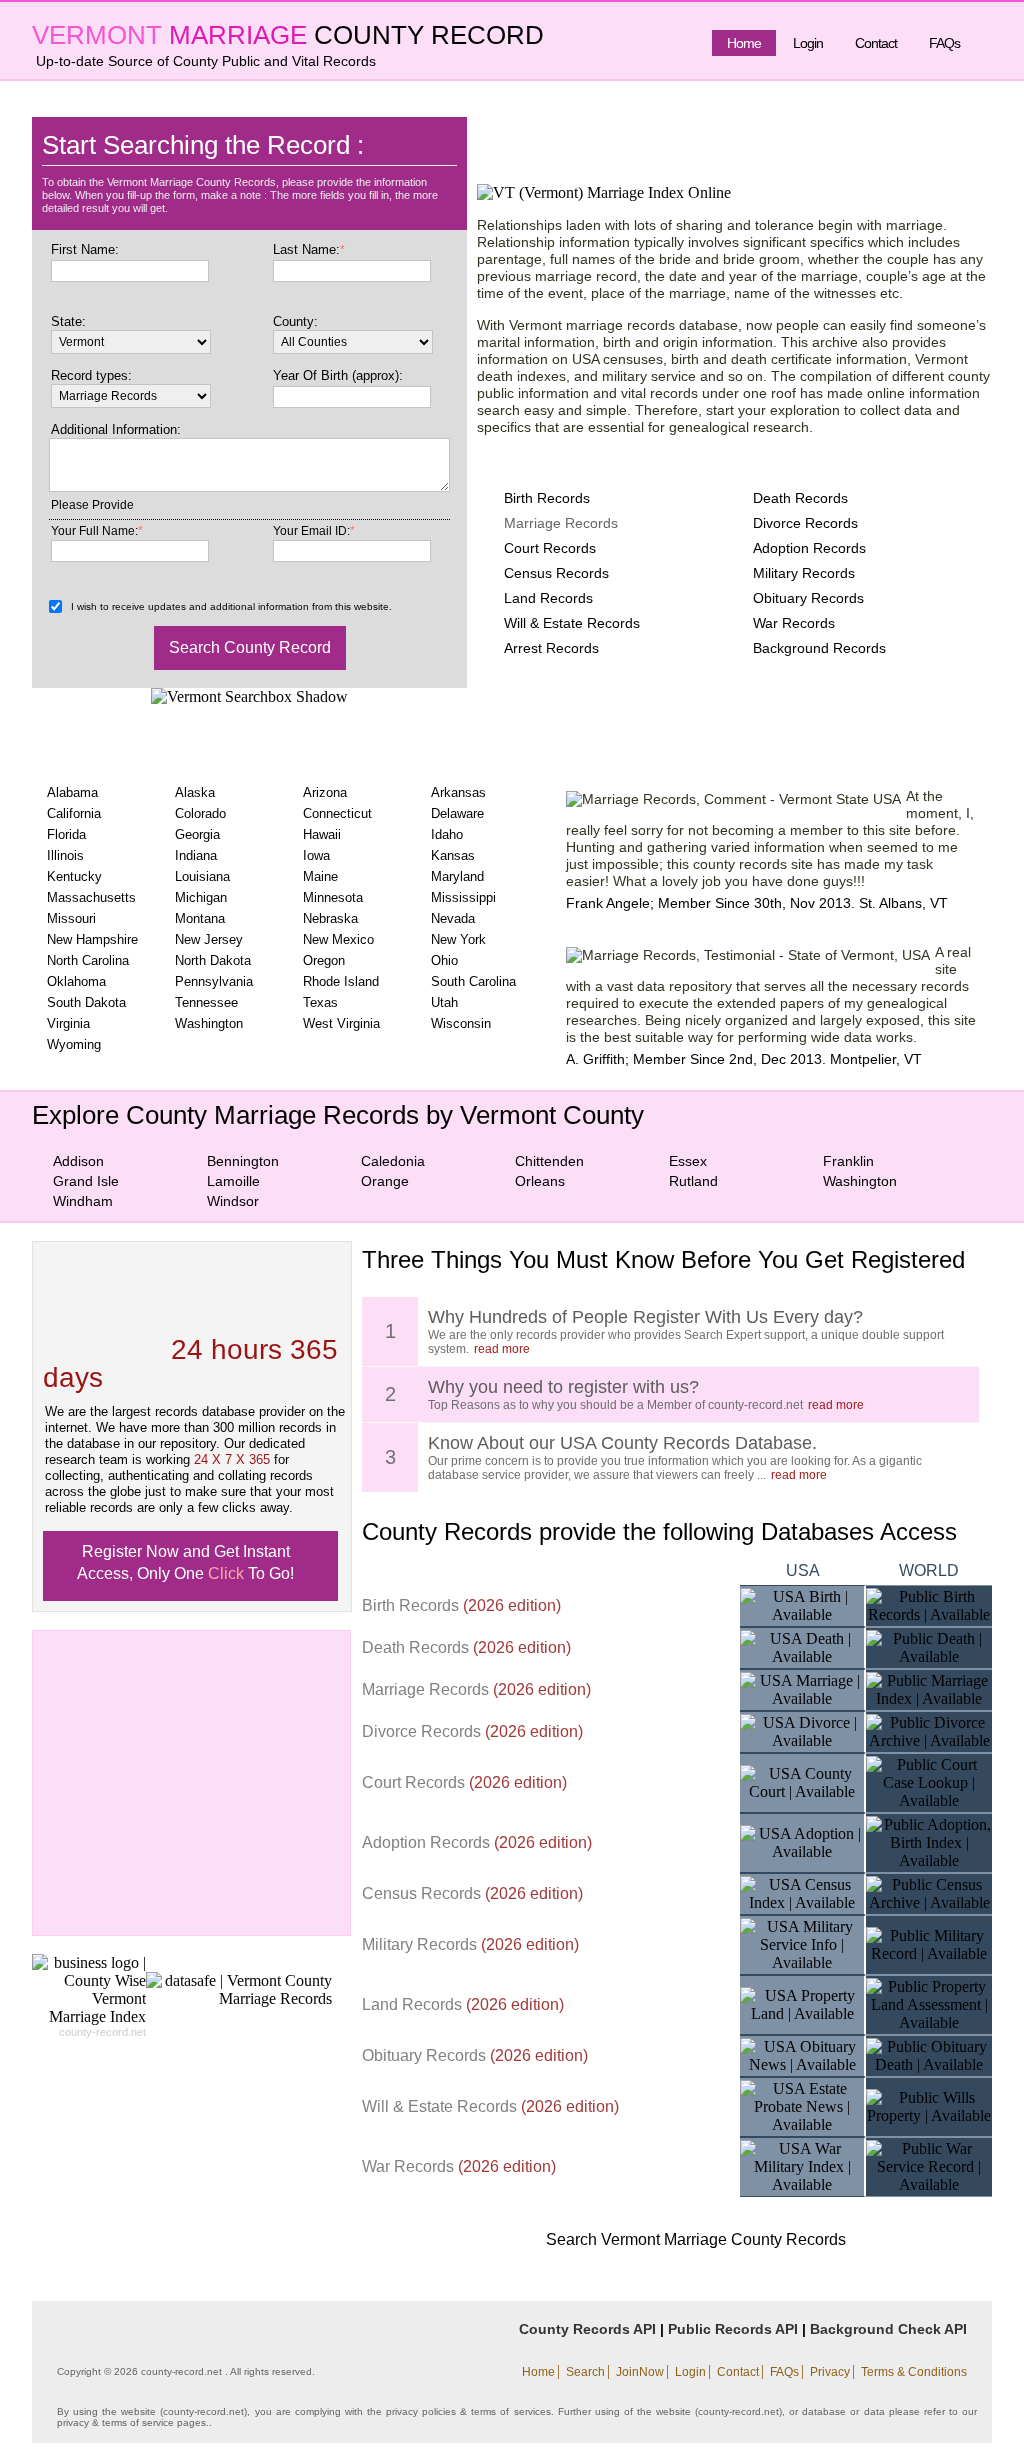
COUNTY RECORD (429, 35)
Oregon (324, 960)
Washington (209, 1023)
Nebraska (330, 918)
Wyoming (74, 1044)
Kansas (453, 855)
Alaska (195, 792)
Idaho (447, 834)
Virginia (68, 1023)
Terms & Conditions (914, 2372)
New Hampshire (92, 939)
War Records (794, 623)
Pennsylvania (214, 981)
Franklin (848, 1161)
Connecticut (337, 813)
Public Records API (733, 2329)
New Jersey (209, 939)
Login (808, 43)
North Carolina (88, 960)
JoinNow (640, 2372)
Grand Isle (86, 1181)
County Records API (587, 2329)
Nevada (453, 918)
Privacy (830, 2372)
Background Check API (888, 2329)
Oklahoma (76, 981)
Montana (200, 918)
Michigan (201, 897)
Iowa (316, 855)
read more (502, 1349)
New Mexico (338, 939)
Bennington (243, 1161)
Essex (688, 1161)
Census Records (556, 573)
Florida (66, 834)
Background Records (819, 648)
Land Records (548, 598)
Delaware (457, 813)
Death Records (800, 498)
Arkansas (458, 792)
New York (458, 939)
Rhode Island (341, 981)
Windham (83, 1201)
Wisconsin (461, 1023)
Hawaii (322, 834)
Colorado (200, 813)
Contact (876, 43)
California (74, 813)
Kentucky (74, 876)
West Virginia (341, 1023)
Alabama (72, 792)
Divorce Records (805, 523)
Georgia (197, 834)
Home (744, 43)
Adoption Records (809, 548)
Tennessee (206, 1002)
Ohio (444, 960)
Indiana (196, 855)
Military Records (804, 573)
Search (585, 2372)
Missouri (71, 918)
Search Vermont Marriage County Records (696, 2239)
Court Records (550, 548)
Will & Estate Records (572, 623)
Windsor (233, 1201)
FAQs (944, 43)
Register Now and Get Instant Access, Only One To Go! (185, 1562)
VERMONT (97, 35)
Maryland (457, 876)
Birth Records (547, 498)
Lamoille (233, 1181)
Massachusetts (91, 897)
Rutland (693, 1181)
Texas (320, 1002)
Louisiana (202, 876)
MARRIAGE (238, 35)
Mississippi (463, 897)
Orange (385, 1181)
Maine (320, 876)
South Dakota (86, 1002)
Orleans (540, 1181)
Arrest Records (551, 648)
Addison (78, 1161)
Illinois (65, 855)
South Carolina (473, 981)
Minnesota (333, 897)
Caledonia (393, 1161)
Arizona (325, 792)
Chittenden (549, 1161)
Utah (444, 1002)
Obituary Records (808, 598)
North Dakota (213, 960)
